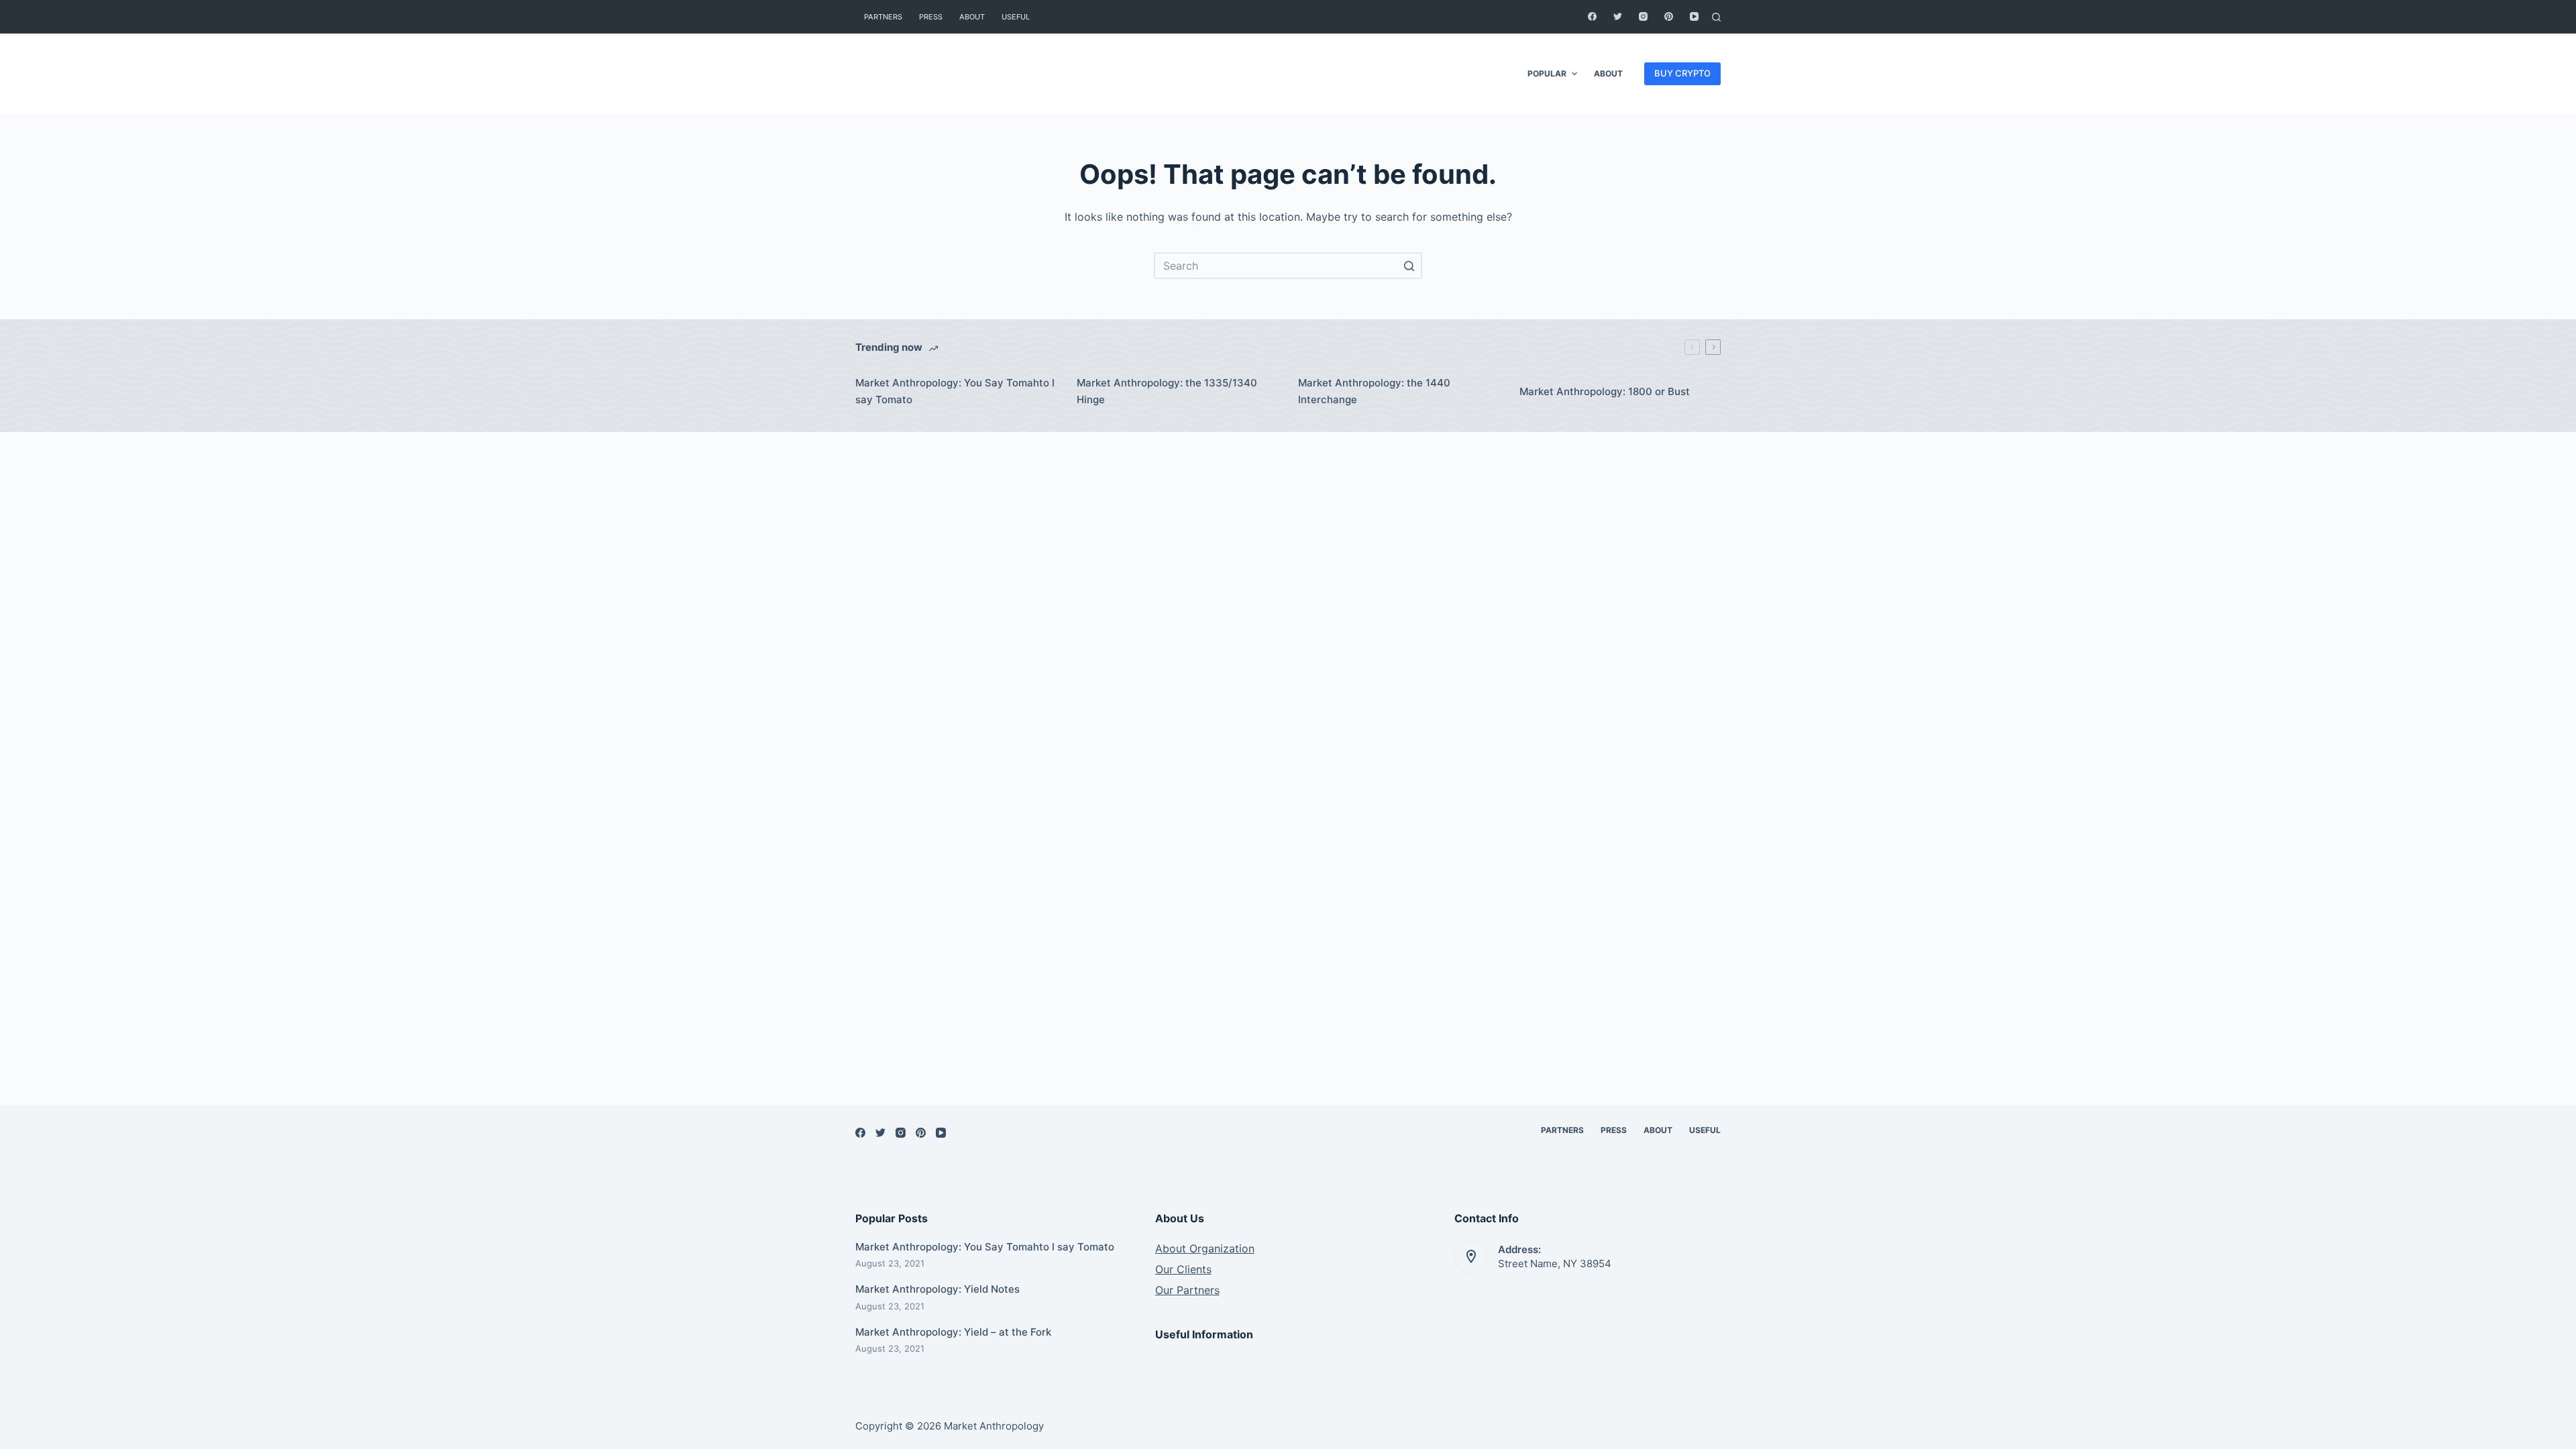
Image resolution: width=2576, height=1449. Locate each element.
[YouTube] (1694, 16)
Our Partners (1187, 1290)
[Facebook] (1592, 16)
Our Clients (1183, 1269)
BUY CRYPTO (1682, 73)
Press (931, 17)
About (972, 17)
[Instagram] (1643, 16)
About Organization (1205, 1248)
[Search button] (1409, 266)
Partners (883, 17)
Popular (1547, 73)
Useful (1016, 17)
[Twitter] (1618, 16)
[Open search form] (1716, 17)
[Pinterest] (1669, 16)
